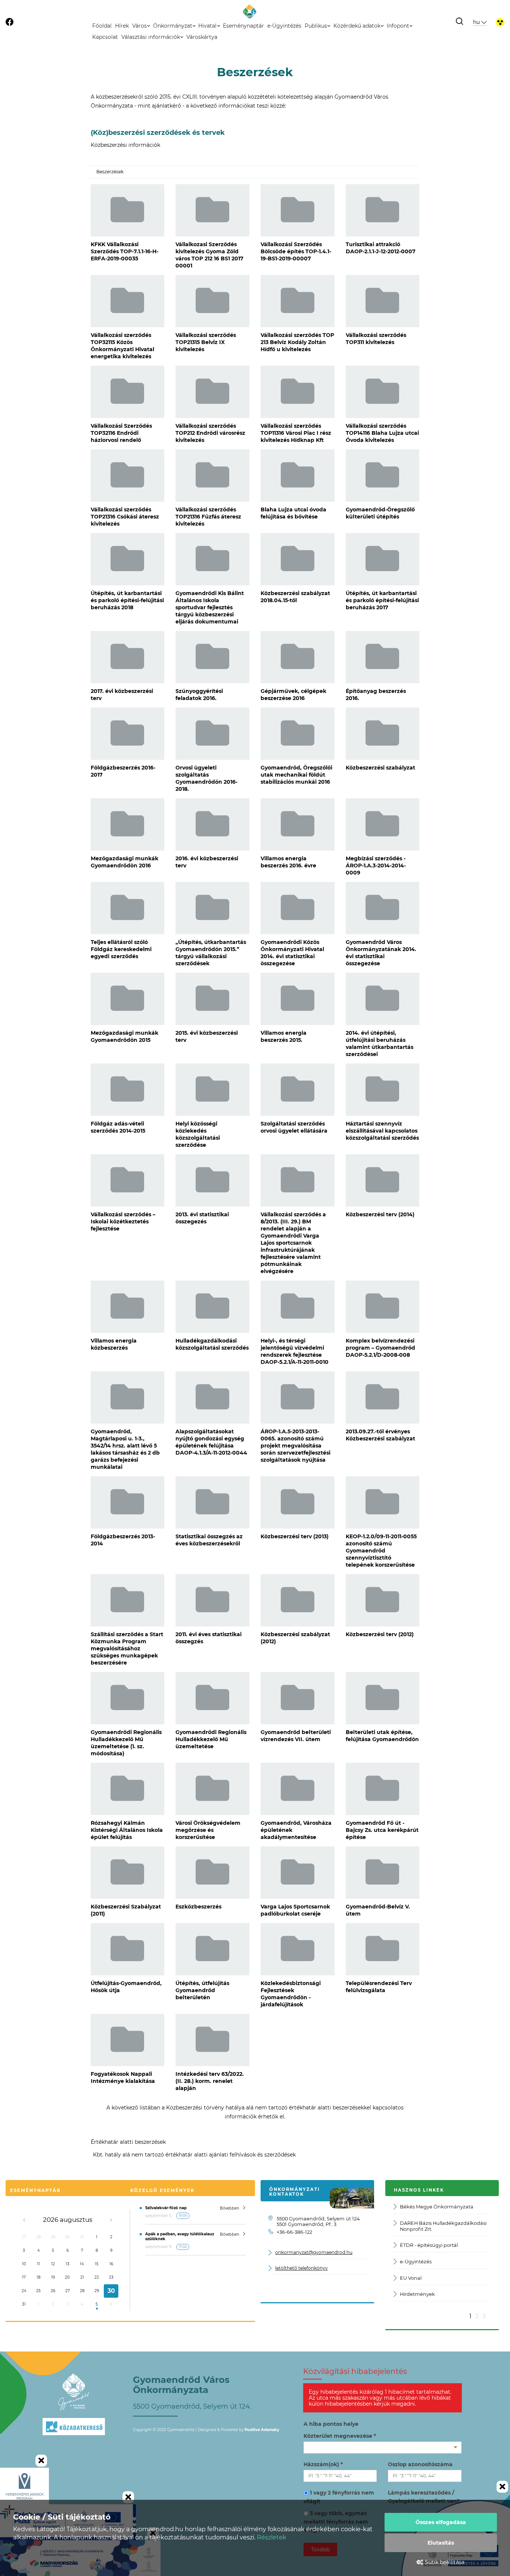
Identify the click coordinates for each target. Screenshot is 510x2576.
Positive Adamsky (262, 2430)
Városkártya (202, 37)
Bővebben (230, 2208)
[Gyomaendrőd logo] (74, 2392)
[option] (442, 2256)
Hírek (122, 26)
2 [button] (477, 2316)
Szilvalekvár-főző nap (166, 2208)
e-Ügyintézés (284, 26)
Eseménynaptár (243, 26)
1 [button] (470, 2316)
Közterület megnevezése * (340, 2436)
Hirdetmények (417, 2294)
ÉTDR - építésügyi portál (429, 2245)
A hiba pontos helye (331, 2424)
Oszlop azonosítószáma (420, 2464)
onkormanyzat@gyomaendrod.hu (314, 2253)
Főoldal (102, 26)
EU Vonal (411, 2278)
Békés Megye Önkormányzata (437, 2207)
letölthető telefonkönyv (301, 2268)
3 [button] (484, 2316)
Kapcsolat (105, 37)
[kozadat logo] (74, 2443)
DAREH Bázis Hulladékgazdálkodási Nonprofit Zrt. (443, 2226)
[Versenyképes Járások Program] (24, 2486)
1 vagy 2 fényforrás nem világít (339, 2497)
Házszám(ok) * (323, 2464)
